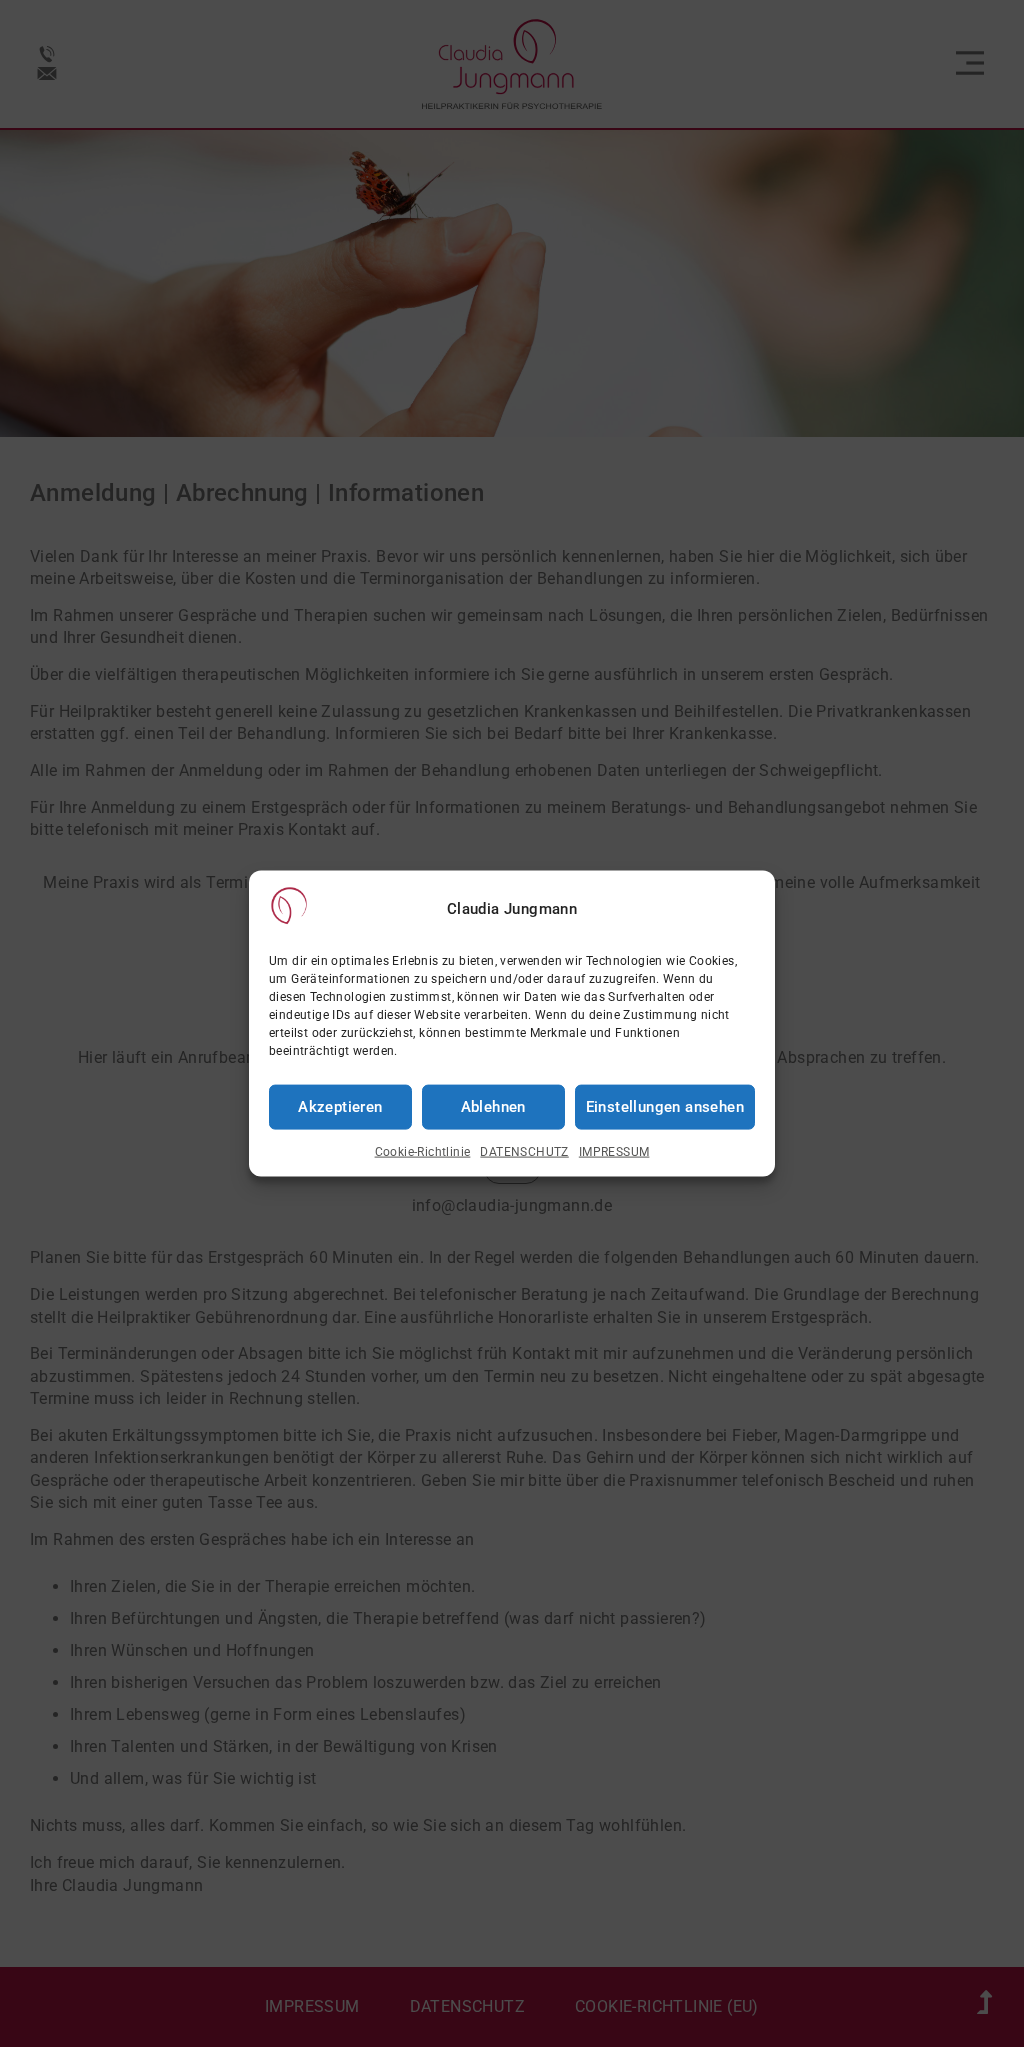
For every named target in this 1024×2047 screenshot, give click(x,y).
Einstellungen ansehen (665, 1107)
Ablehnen (493, 1107)
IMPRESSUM (614, 1152)
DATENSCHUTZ (524, 1152)
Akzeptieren (340, 1107)
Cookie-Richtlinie (423, 1152)
